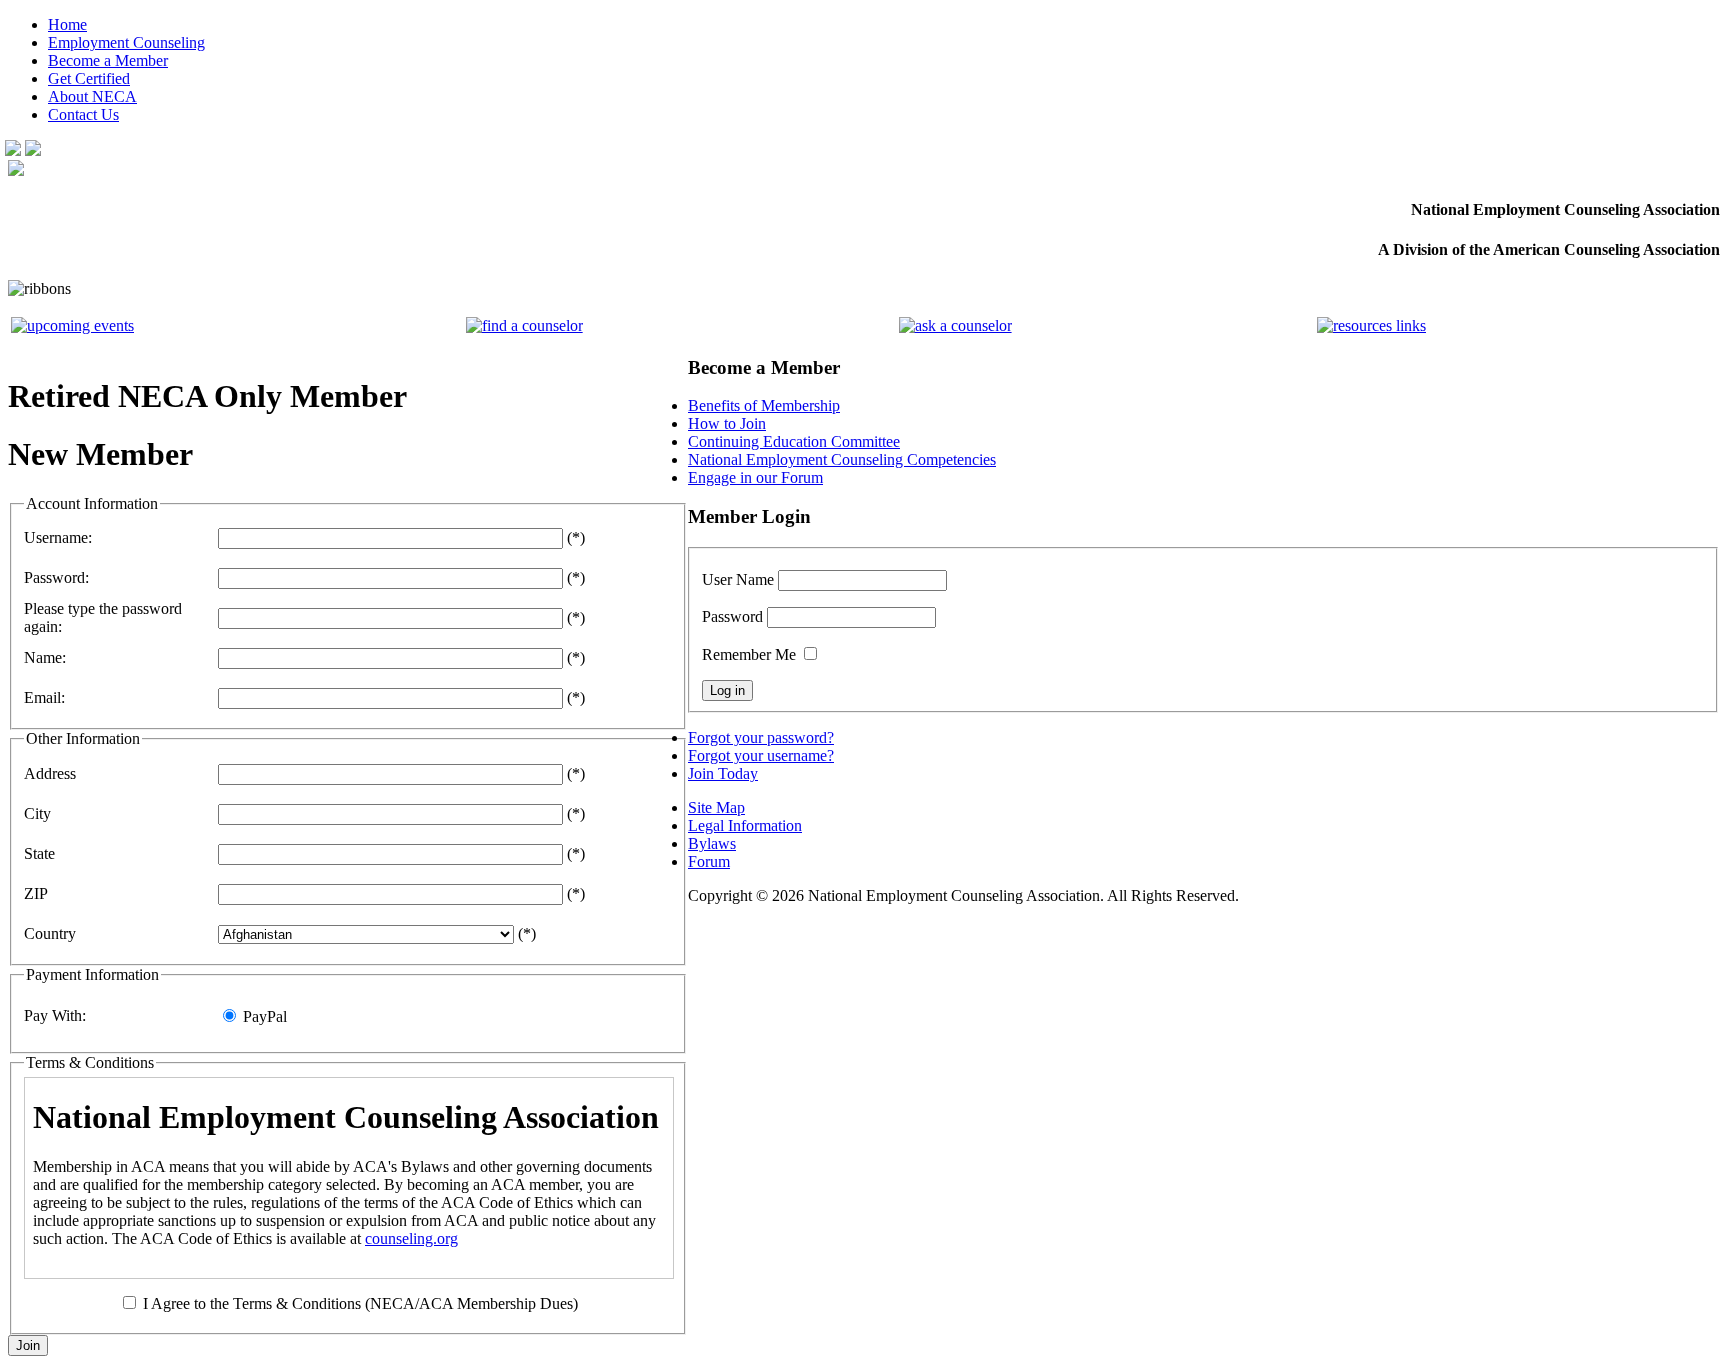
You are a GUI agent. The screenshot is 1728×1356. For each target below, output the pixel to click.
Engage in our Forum (755, 477)
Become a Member (108, 60)
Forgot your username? (761, 755)
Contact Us (83, 114)
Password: (56, 577)
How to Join (727, 423)
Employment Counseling (126, 42)
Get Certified (89, 78)
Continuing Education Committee (794, 441)
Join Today (723, 773)
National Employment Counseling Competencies (842, 459)
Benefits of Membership (764, 405)
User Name (738, 579)
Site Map (716, 807)
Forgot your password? (761, 737)
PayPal (265, 1016)
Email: (44, 697)
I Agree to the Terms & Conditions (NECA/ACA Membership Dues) (360, 1303)
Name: (45, 657)
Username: (58, 537)
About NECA (92, 96)
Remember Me (749, 654)
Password (732, 616)
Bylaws (712, 843)
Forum (709, 861)
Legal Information (745, 825)
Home (67, 24)
